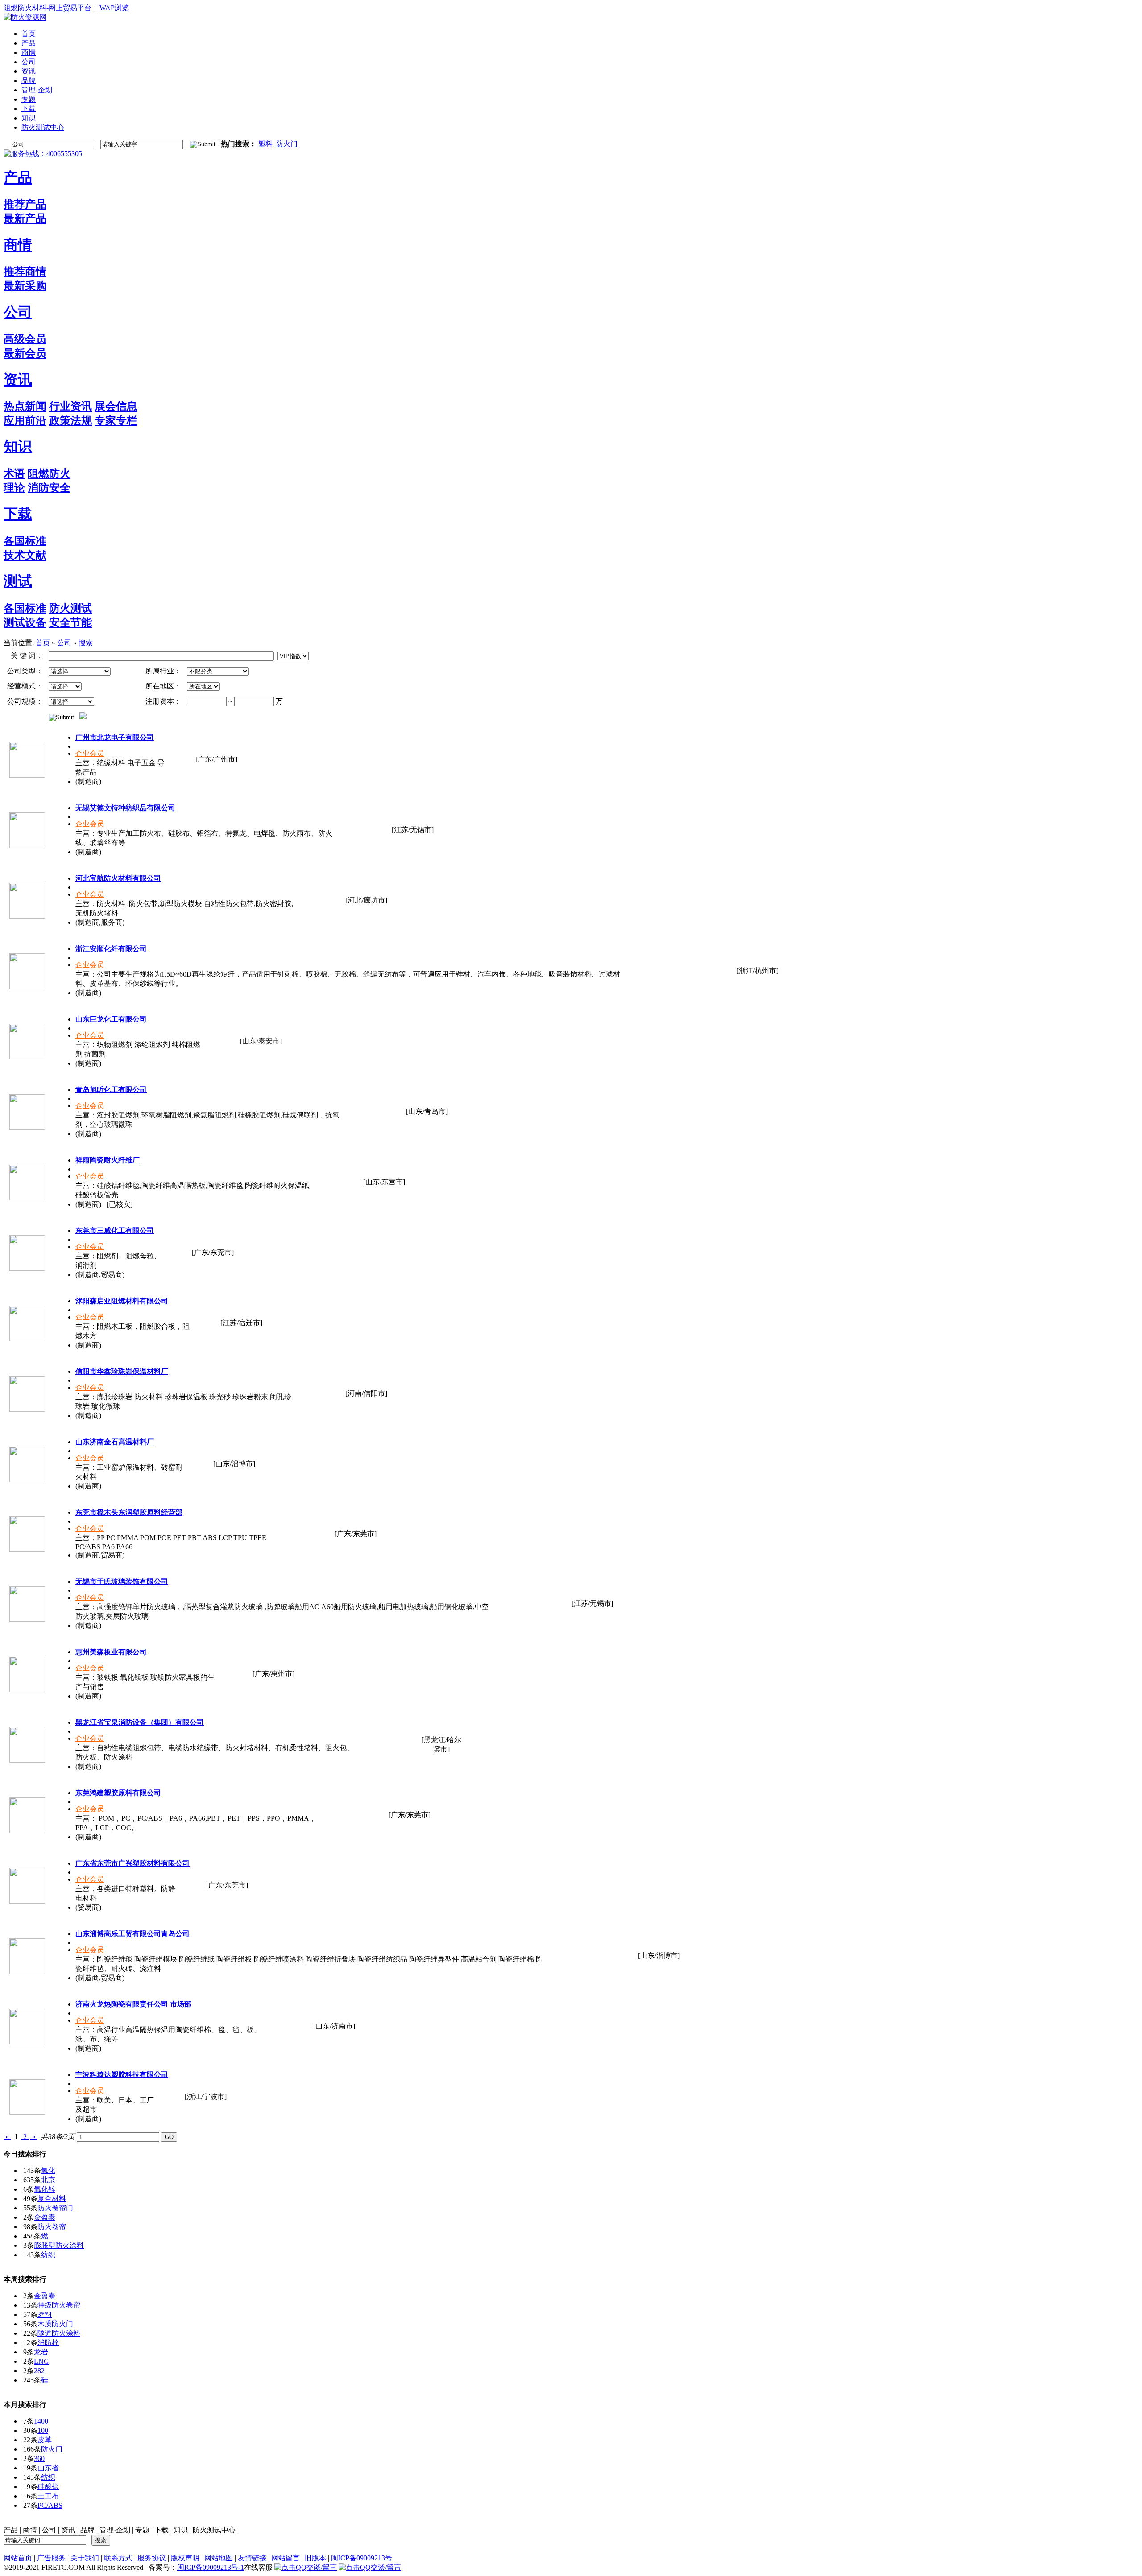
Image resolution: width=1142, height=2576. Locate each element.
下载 (18, 514)
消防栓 (48, 2343)
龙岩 (41, 2352)
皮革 (45, 2440)
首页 (43, 643)
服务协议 (152, 2558)
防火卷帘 (52, 2227)
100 (43, 2430)
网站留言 (285, 2558)
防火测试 (70, 608)
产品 (18, 177)
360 (39, 2459)
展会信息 (116, 406)
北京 (48, 2180)
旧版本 (315, 2558)
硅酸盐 (48, 2487)
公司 (18, 312)
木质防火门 (55, 2324)
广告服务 (51, 2558)
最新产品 (25, 218)
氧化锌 (45, 2189)
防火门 (287, 144)
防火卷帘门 (55, 2208)
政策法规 (70, 420)
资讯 (18, 379)
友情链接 (252, 2558)
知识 (18, 446)
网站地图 (219, 2558)
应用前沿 (25, 420)
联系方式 (118, 2558)
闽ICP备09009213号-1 (211, 2567)
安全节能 (70, 622)
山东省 (48, 2468)
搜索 (86, 643)
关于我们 (85, 2558)
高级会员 (25, 339)
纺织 (48, 2255)
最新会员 (25, 353)
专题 (142, 2530)
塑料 (265, 144)
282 (39, 2371)
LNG (41, 2361)
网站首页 (18, 2558)
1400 (41, 2421)
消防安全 (49, 488)
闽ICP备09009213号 (362, 2558)
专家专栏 (116, 420)
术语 (14, 474)
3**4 (45, 2314)
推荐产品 (25, 204)
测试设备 (25, 622)
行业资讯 (70, 406)
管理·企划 (115, 2530)
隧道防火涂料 (59, 2333)
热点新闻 (25, 406)
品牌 (87, 2530)
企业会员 (90, 753)
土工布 (48, 2496)
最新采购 (25, 286)
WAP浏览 (114, 8)
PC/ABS (50, 2505)
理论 (14, 488)
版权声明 (185, 2558)
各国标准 (25, 541)
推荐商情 (25, 272)
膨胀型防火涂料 (59, 2245)
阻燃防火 (49, 474)
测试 (18, 581)
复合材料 (52, 2199)
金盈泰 (45, 2217)
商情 (18, 245)
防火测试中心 (214, 2530)
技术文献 (25, 555)
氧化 (48, 2170)
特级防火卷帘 (59, 2305)
